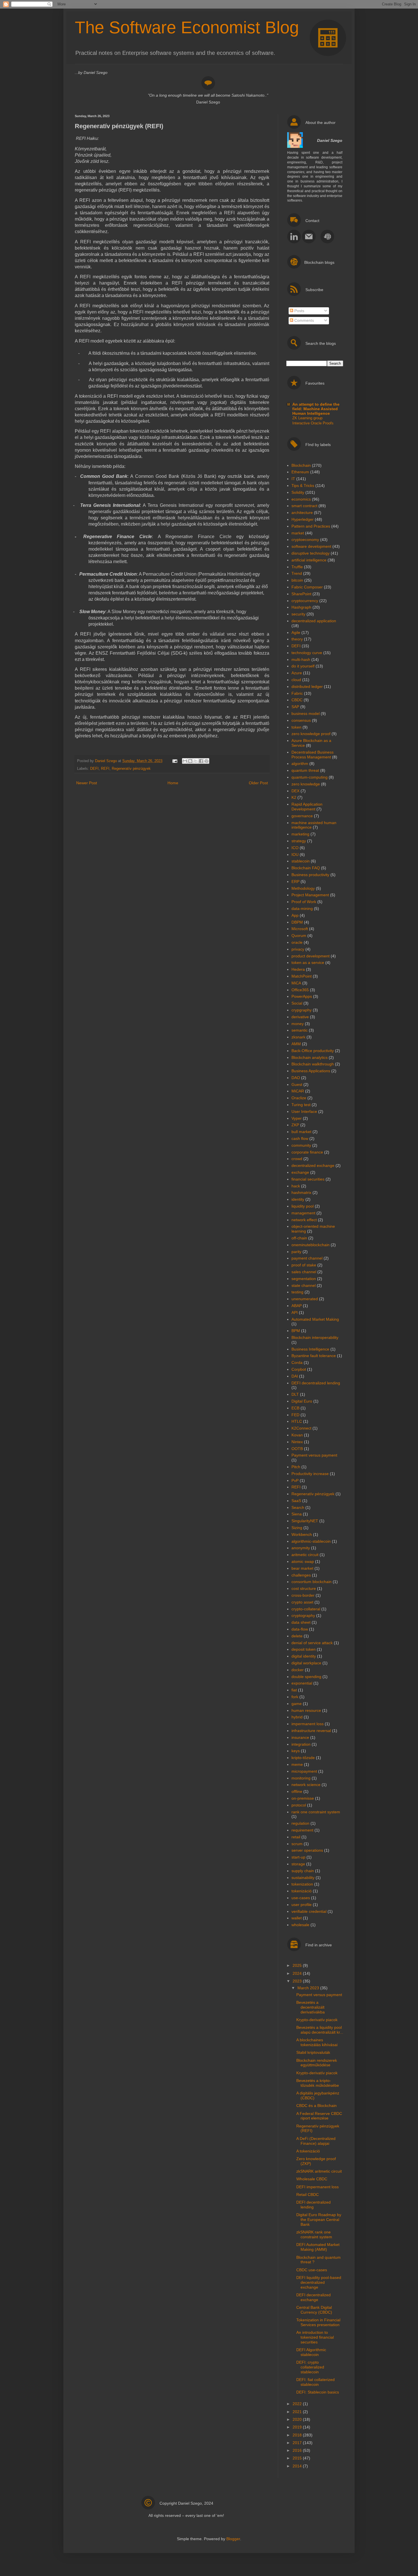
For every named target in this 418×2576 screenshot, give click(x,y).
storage (298, 1864)
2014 (298, 2466)
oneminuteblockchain (311, 1245)
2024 (298, 1973)
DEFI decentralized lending (316, 1383)
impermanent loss (308, 1724)
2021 (298, 2412)
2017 (298, 2443)
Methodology (303, 888)
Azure (297, 673)
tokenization (302, 1884)
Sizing (297, 1528)
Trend (297, 573)
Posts (299, 311)
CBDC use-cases (312, 2270)
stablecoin (301, 861)
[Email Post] (175, 761)
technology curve (307, 653)
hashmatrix (301, 1192)
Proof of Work (304, 902)
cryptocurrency (305, 601)
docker (298, 1670)
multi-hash (301, 659)
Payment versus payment (314, 1455)
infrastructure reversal (311, 1731)
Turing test (301, 1105)
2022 (298, 2404)
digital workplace (306, 1663)
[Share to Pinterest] (206, 761)
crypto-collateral (306, 1609)
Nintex (297, 1442)
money (298, 1024)
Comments (304, 320)
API (295, 1312)
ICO (295, 848)
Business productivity (310, 875)
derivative (300, 1017)
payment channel (307, 1258)
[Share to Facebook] (201, 761)
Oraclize (299, 1098)
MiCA (296, 983)
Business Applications (311, 1071)
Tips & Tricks (303, 486)
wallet (297, 1918)
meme (297, 1764)
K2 (294, 797)
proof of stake (304, 1265)
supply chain (303, 1871)
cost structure (304, 1588)
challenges (301, 1575)
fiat (294, 1690)
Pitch (296, 1467)
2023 (298, 1981)
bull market (301, 1132)
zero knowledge (306, 784)
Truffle (297, 567)
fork (295, 1697)
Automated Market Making (315, 1319)
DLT (295, 1394)
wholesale (300, 1925)
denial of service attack (312, 1643)
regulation (300, 1823)
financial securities (308, 1179)
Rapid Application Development (307, 807)
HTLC (297, 1421)
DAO (296, 1078)
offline (297, 1791)
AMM (296, 1044)
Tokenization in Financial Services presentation (318, 2322)
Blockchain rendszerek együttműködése (317, 2063)
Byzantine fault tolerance (314, 1356)
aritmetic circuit (305, 1555)
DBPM (297, 922)
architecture (302, 513)
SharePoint (301, 594)
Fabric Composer (307, 587)
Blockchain (301, 465)
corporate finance (307, 1152)
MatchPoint (302, 976)
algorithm (300, 764)
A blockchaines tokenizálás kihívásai (317, 2042)
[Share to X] (196, 761)
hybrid (297, 1717)
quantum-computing (310, 777)
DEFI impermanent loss (317, 2187)
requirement (302, 1830)
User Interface (304, 1111)
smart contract (304, 506)
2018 (298, 2435)
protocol (299, 1805)
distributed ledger (307, 686)
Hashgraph (301, 607)
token (296, 727)
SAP (295, 707)
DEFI (94, 769)
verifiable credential (309, 1911)
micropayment (304, 1771)
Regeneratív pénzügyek (131, 769)
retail (296, 1837)
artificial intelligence (309, 560)
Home (173, 783)
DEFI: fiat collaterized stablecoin (315, 2382)
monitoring (301, 1778)
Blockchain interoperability (315, 1337)
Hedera (298, 969)
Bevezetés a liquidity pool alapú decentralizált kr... (320, 2030)
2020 (298, 2419)
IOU (295, 854)
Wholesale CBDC (312, 2179)
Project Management (310, 895)
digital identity (304, 1656)
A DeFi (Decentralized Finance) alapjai (316, 2141)
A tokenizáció (308, 2151)
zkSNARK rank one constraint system (314, 2234)
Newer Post (87, 783)
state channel (304, 1285)
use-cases (301, 1898)
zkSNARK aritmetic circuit (319, 2171)
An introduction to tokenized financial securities (315, 2337)
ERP (295, 882)
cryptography (303, 1615)
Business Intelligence (310, 1349)
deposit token (304, 1649)
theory (297, 639)
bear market (302, 1568)
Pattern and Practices (311, 526)
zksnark (298, 1037)
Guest (297, 1084)
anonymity (301, 1548)
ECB (295, 1408)
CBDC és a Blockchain (316, 2106)
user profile (302, 1905)
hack (296, 1186)
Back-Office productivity (313, 1051)
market (298, 533)
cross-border (303, 1595)
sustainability (303, 1878)
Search (298, 1507)
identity (298, 1199)
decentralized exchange (313, 1165)
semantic (300, 1030)
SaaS (296, 1501)
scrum (297, 1844)
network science (306, 1785)
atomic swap (303, 1561)
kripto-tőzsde (303, 1758)
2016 (298, 2450)
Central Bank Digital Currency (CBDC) (314, 2310)
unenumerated (305, 1299)
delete (297, 1636)
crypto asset (302, 1602)
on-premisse (303, 1798)
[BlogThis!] (190, 761)
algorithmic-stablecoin (311, 1541)
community (301, 1145)
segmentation (304, 1279)
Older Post (258, 783)
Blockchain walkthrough (313, 1064)
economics (301, 499)
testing (297, 1292)
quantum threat (305, 770)
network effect (304, 1220)
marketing (300, 834)
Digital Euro (302, 1401)
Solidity (298, 492)
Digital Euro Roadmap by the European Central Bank (319, 2220)
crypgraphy (302, 1010)
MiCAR (298, 1091)
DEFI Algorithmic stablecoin (311, 2352)
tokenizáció (302, 1891)
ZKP (295, 1125)
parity (296, 1252)
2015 (298, 2458)
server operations (307, 1850)
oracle (297, 942)
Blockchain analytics (310, 1057)
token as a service (308, 963)
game (297, 1704)
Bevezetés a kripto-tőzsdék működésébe (318, 2083)
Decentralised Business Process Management (313, 755)
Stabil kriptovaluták (313, 2052)
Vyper (297, 1118)
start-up (298, 1857)
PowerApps (302, 996)
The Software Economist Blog (187, 27)
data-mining (302, 909)
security (298, 614)
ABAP (297, 1306)
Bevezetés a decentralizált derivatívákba (311, 2007)
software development (311, 546)
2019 (298, 2427)
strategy (299, 841)
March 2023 (309, 1988)
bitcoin (297, 580)
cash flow (300, 1138)
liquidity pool (303, 1206)
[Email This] (185, 761)
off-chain (299, 1238)
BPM (296, 1331)
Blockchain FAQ (306, 868)
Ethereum (300, 472)
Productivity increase (310, 1474)
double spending (306, 1677)
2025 (298, 1965)
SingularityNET (305, 1521)
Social (297, 1003)
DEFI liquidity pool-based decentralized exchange (319, 2282)
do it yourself (303, 666)
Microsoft (300, 929)
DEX (295, 791)
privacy (298, 949)
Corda (297, 1362)
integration (301, 1744)
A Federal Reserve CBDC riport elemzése (319, 2116)
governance (302, 816)
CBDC (297, 700)
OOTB (297, 1449)
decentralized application (314, 621)
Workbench (302, 1534)
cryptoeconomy (305, 540)
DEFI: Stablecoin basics (318, 2392)
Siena (297, 1514)
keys (296, 1751)
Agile (296, 632)
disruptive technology (311, 553)
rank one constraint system (316, 1812)
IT (293, 479)
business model (306, 714)
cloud (296, 680)
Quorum (299, 936)
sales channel (304, 1272)
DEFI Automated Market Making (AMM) (318, 2247)
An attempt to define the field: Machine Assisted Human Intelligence (316, 409)
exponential (302, 1683)
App (295, 915)
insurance (300, 1737)
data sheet (301, 1622)
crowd (297, 1159)
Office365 (300, 990)
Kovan (297, 1435)
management (303, 1213)
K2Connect (301, 1428)
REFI (105, 769)
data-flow (300, 1629)
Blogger (233, 2539)
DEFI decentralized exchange (313, 2297)
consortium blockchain (312, 1582)
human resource (306, 1710)
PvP (295, 1480)
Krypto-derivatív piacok (317, 2020)
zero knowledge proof (311, 734)
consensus (301, 720)
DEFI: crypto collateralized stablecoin (310, 2367)
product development (311, 956)
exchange (300, 1172)
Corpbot (299, 1369)
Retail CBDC (308, 2195)
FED (295, 1415)
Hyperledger (303, 519)
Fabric (297, 693)
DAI (295, 1376)
